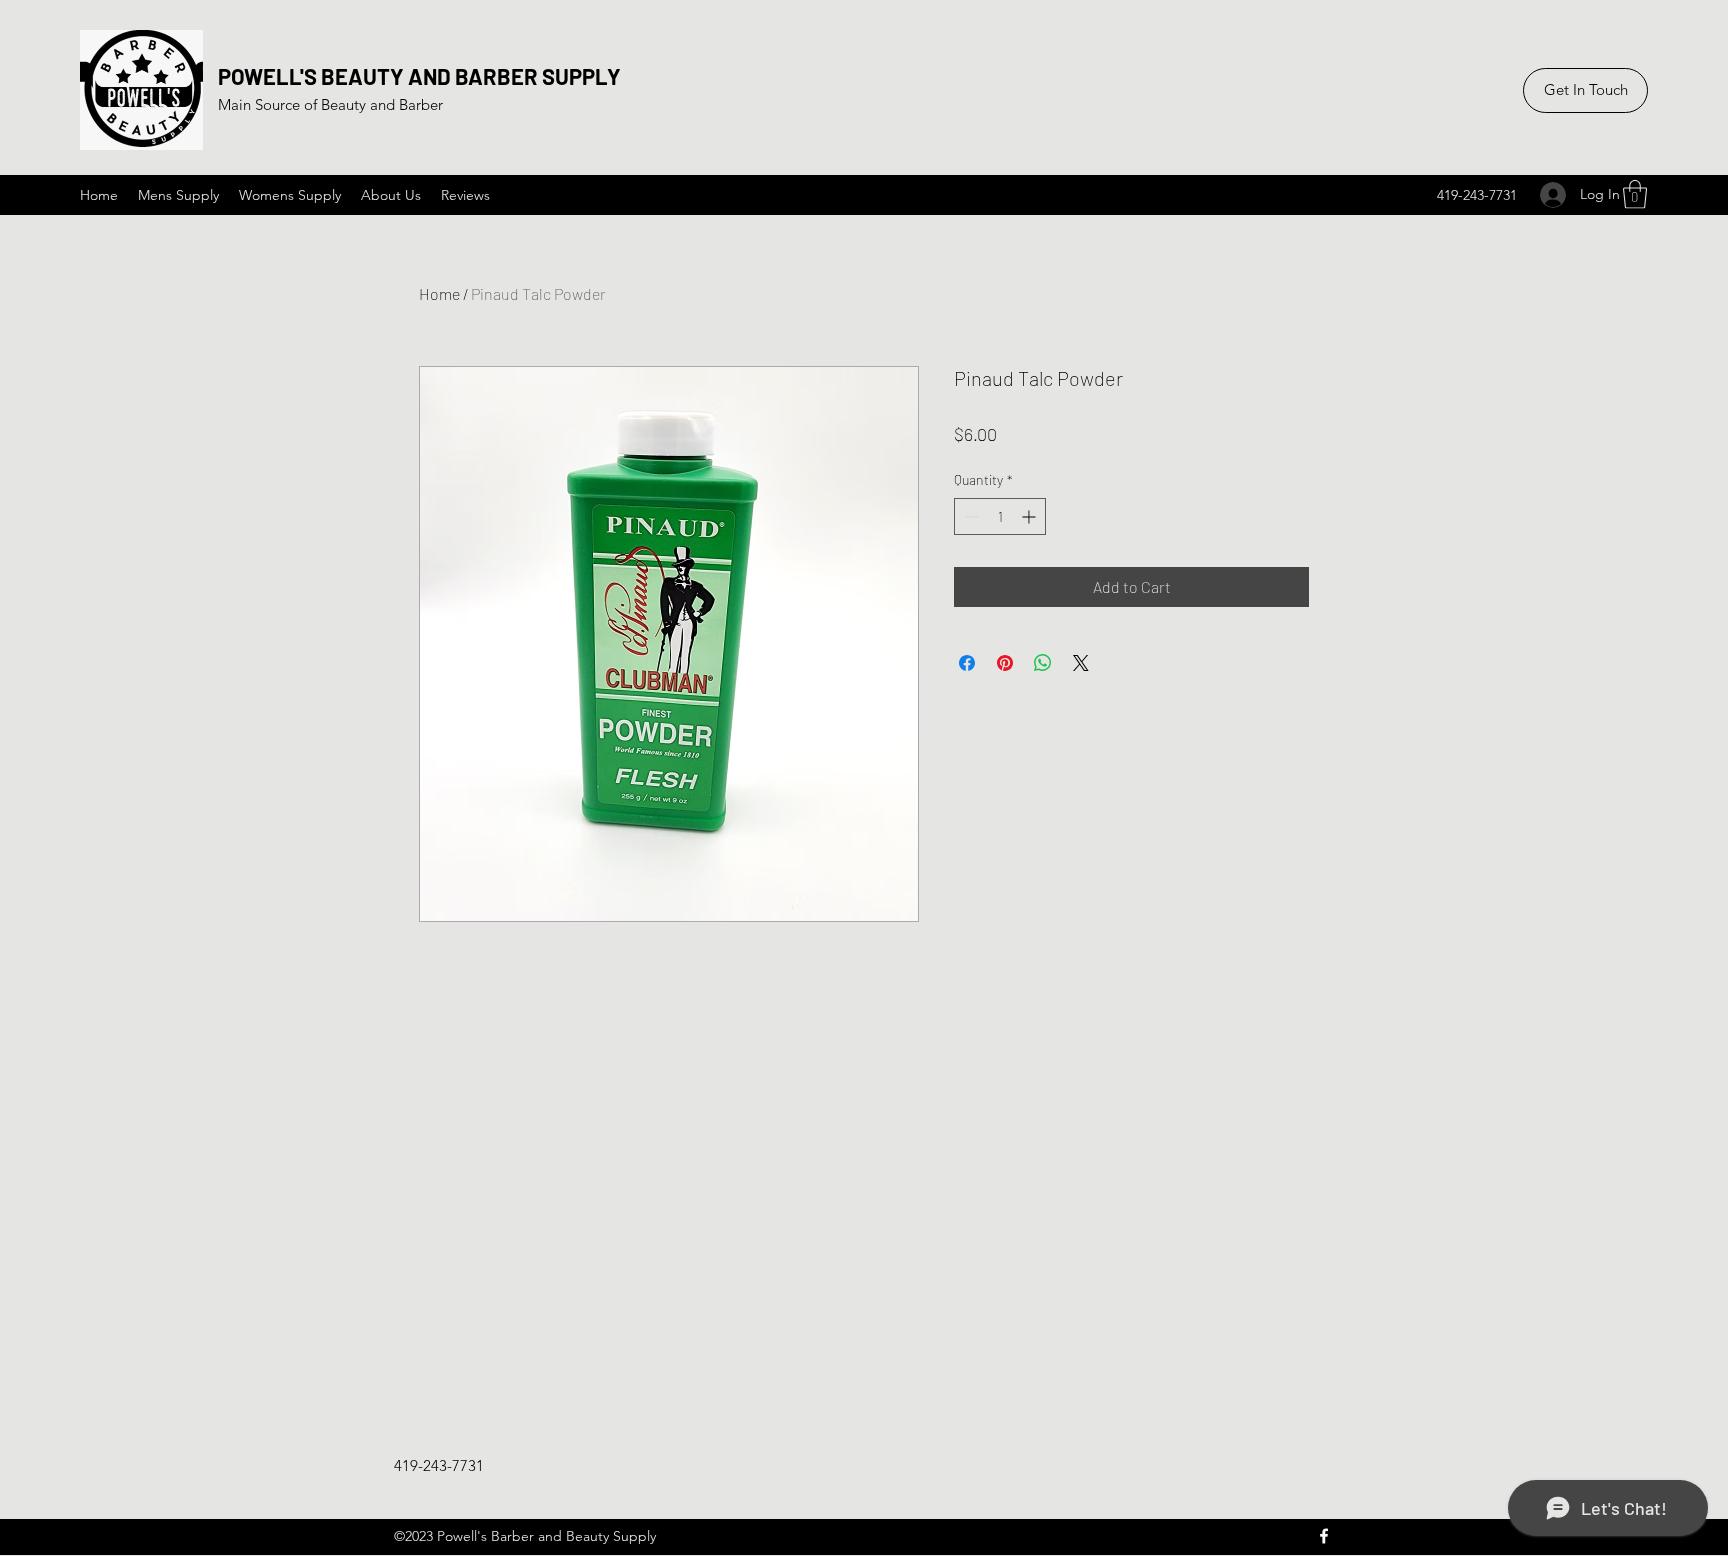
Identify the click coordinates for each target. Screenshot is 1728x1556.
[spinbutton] (1000, 516)
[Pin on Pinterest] (1005, 663)
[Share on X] (1081, 663)
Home (439, 293)
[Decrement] (969, 516)
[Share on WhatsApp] (1043, 663)
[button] (1635, 194)
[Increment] (1030, 516)
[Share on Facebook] (967, 663)
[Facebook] (1324, 1536)
